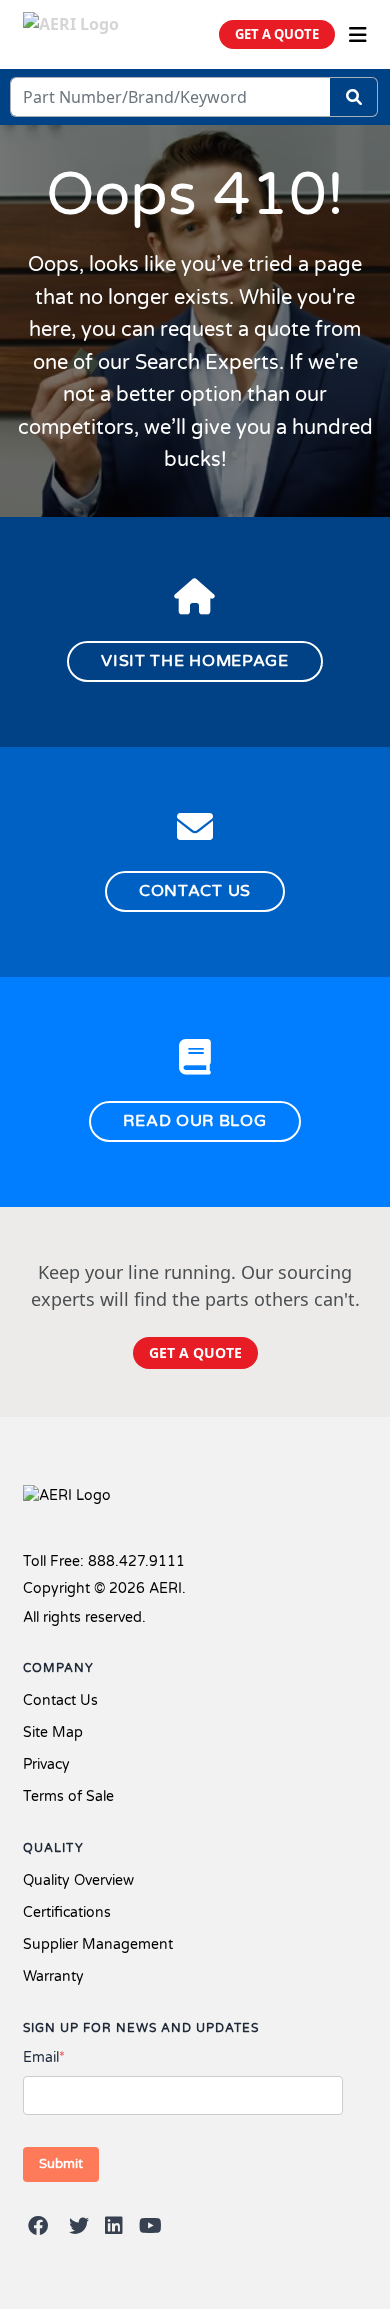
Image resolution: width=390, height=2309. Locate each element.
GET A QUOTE (277, 34)
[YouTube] (150, 2227)
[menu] (358, 34)
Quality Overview (78, 1880)
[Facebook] (38, 2227)
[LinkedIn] (114, 2227)
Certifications (67, 1912)
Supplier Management (98, 1944)
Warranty (53, 1976)
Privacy (46, 1764)
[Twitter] (79, 2227)
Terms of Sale (68, 1796)
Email (44, 2057)
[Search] (354, 97)
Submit (61, 2164)
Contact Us (60, 1700)
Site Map (53, 1732)
